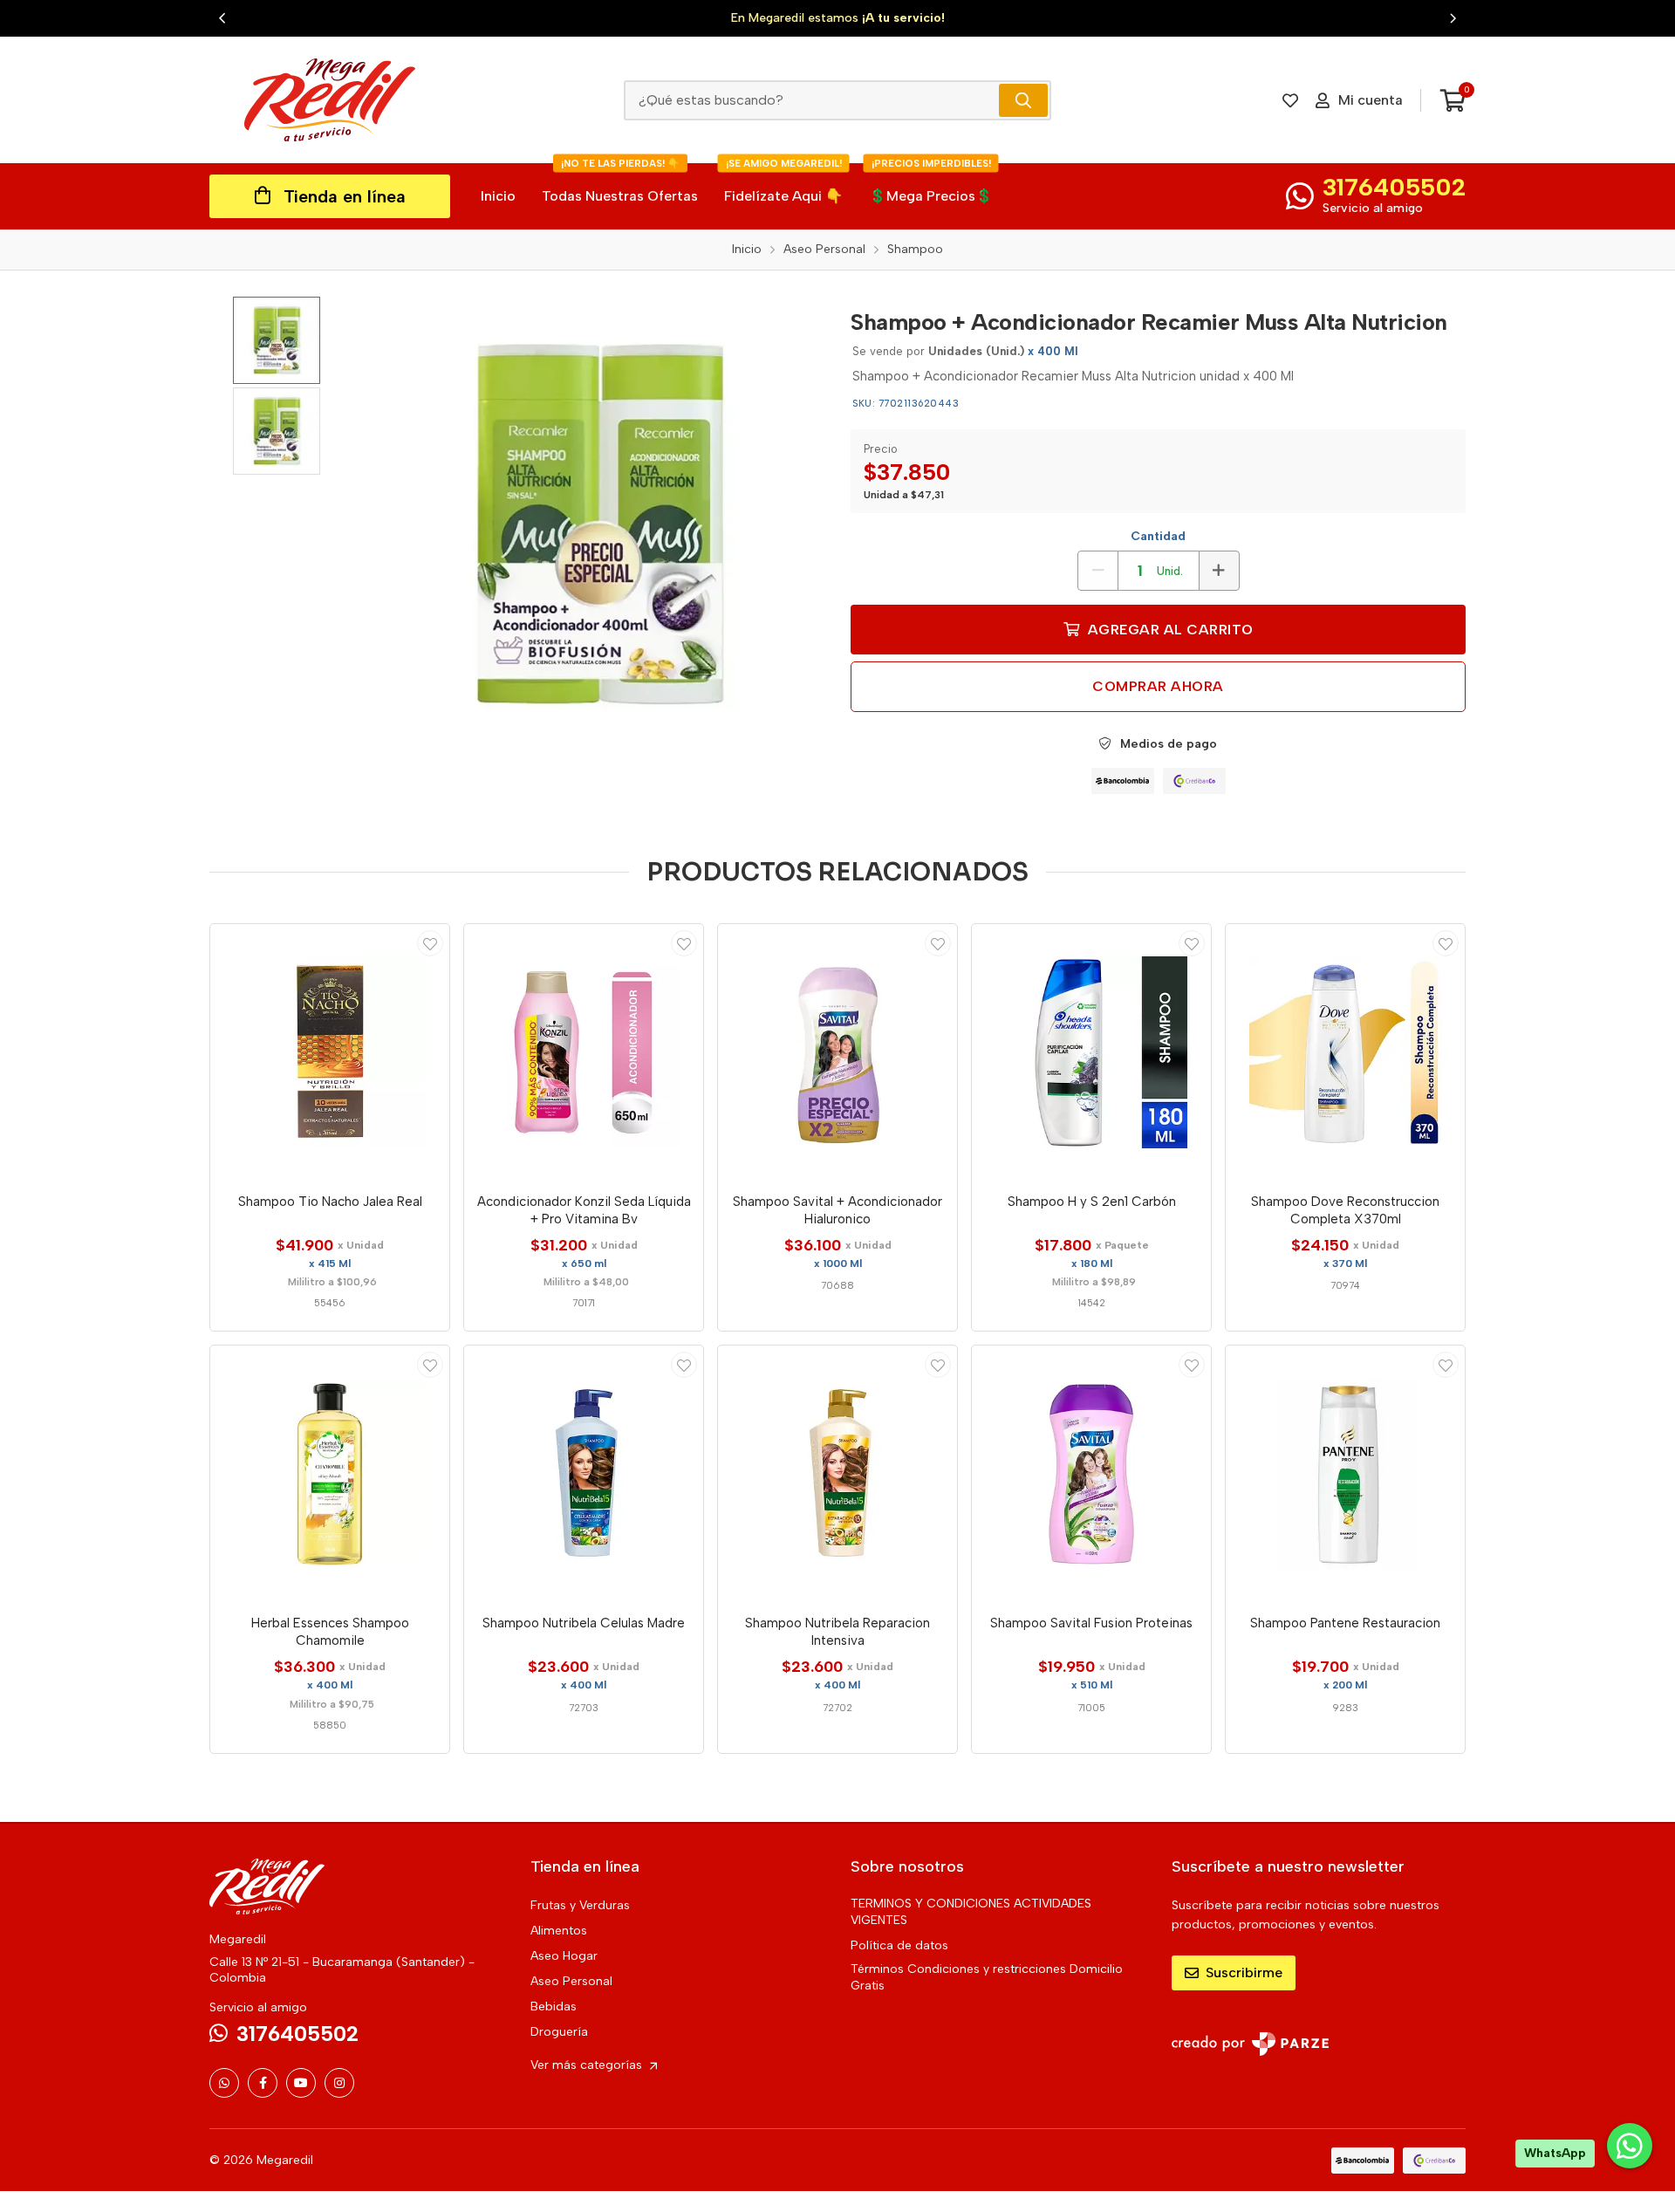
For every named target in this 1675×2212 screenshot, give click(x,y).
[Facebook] (263, 2083)
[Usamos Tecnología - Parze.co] (1250, 2044)
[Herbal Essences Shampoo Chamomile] (330, 1474)
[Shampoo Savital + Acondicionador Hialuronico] (837, 1052)
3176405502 (1394, 187)
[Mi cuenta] (430, 943)
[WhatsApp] (224, 2083)
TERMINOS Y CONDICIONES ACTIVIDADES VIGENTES (971, 1912)
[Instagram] (339, 2083)
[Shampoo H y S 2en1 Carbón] (1091, 1052)
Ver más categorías (588, 2065)
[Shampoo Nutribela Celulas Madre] (584, 1474)
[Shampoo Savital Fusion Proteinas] (1091, 1474)
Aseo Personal (571, 1981)
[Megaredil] (330, 100)
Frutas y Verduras (580, 1905)
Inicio (498, 196)
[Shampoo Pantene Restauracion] (1345, 1474)
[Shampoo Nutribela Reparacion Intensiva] (837, 1474)
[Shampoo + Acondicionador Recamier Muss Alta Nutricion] (598, 524)
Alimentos (559, 1931)
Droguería (559, 2032)
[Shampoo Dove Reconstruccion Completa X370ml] (1345, 1052)
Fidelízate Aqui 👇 (783, 184)
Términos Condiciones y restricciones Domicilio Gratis (987, 1977)
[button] (222, 18)
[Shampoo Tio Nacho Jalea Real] (330, 1052)
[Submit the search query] (1023, 100)
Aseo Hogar (564, 1956)
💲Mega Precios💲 (931, 184)
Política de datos (899, 1945)
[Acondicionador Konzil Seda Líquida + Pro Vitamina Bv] (584, 1052)
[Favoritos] (1290, 100)
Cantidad (1158, 536)
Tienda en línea (345, 196)
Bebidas (554, 2007)
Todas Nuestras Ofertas (620, 184)
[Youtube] (301, 2083)
